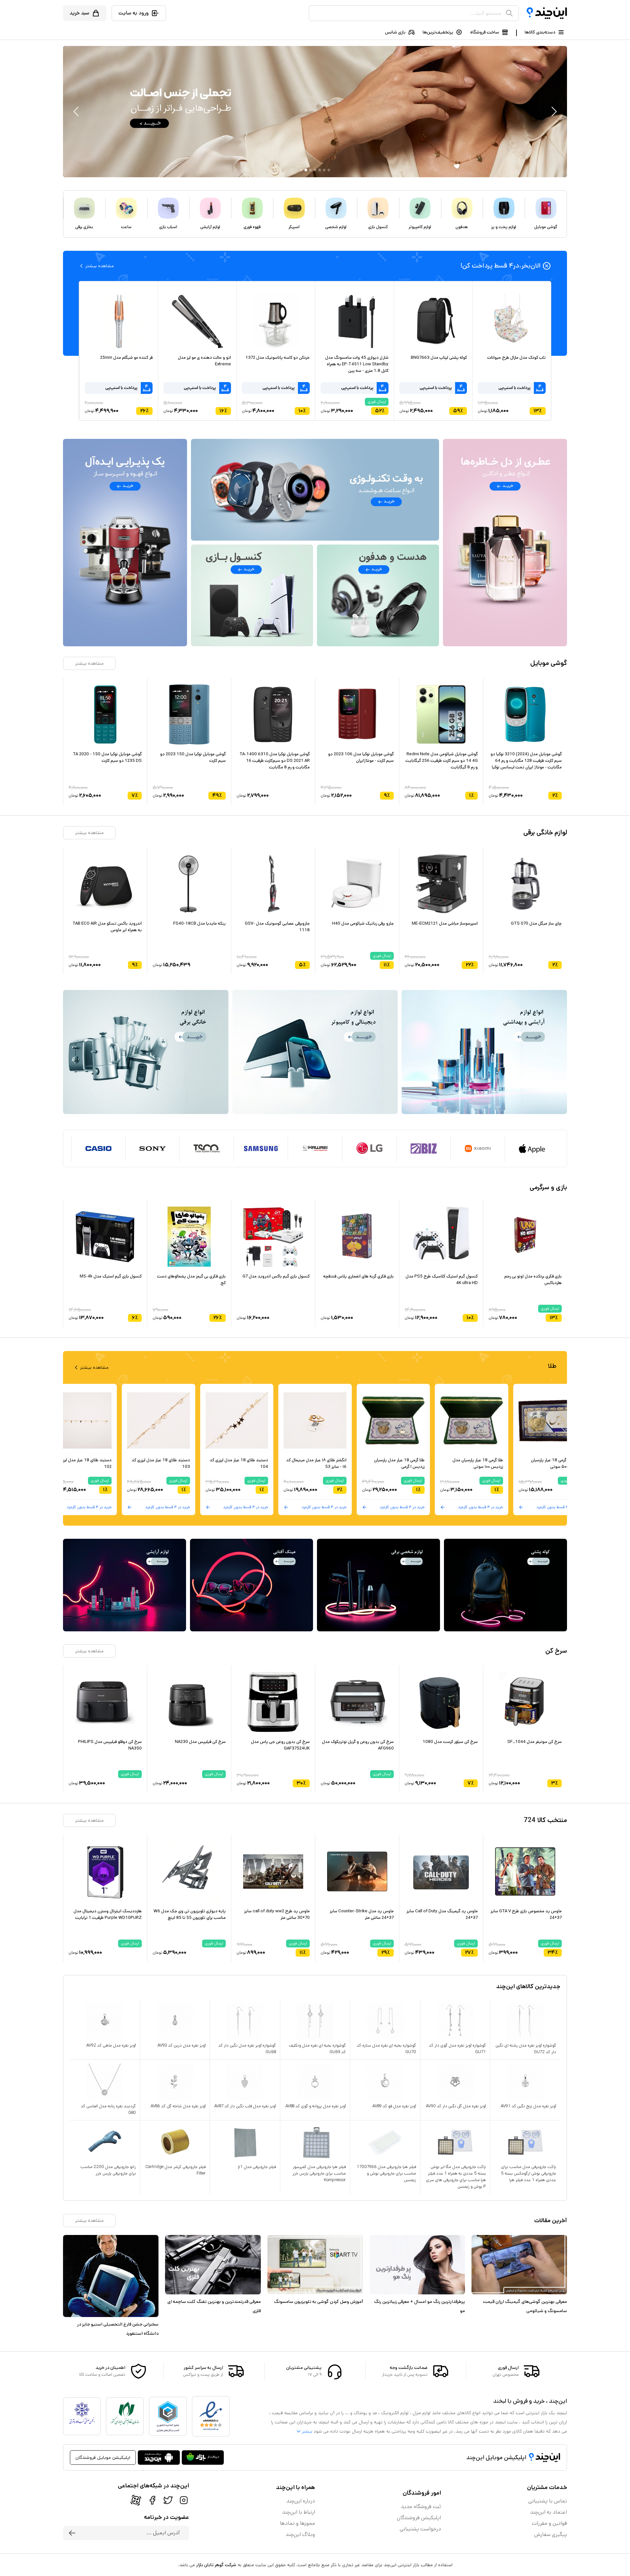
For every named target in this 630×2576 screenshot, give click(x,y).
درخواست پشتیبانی (420, 2529)
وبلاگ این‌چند (300, 2534)
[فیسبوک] (152, 2500)
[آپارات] (136, 2500)
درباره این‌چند (301, 2501)
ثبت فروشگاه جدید (421, 2507)
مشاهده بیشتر (89, 663)
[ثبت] (72, 2533)
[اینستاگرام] (184, 2500)
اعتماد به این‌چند (549, 2512)
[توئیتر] (168, 2500)
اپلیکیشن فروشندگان (419, 2518)
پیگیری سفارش (551, 2534)
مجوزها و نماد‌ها (297, 2523)
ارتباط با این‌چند (299, 2512)
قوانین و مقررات (549, 2523)
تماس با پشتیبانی (548, 2501)
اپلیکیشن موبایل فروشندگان (103, 2458)
